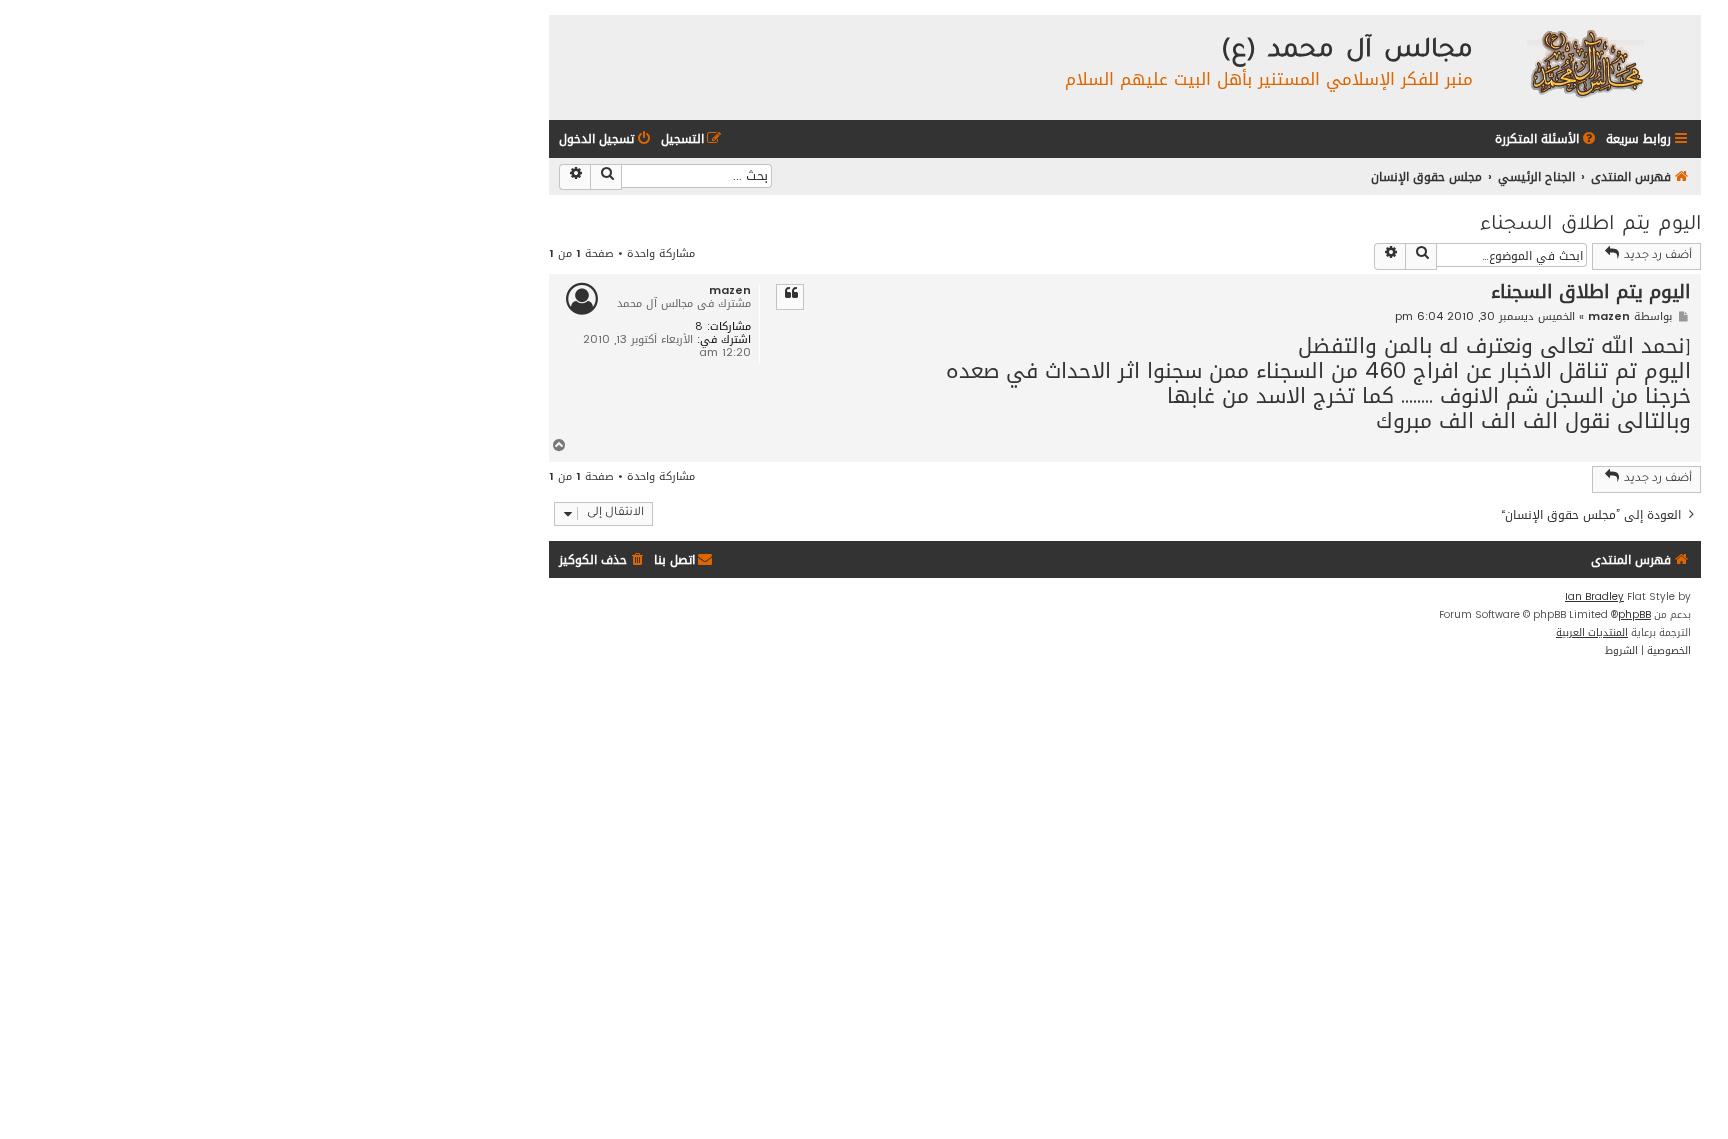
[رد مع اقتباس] (790, 297)
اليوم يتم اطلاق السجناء (1590, 226)
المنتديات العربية (1592, 633)
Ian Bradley (1594, 597)
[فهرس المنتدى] (1584, 62)
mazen (730, 290)
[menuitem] (1547, 139)
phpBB (1634, 615)
